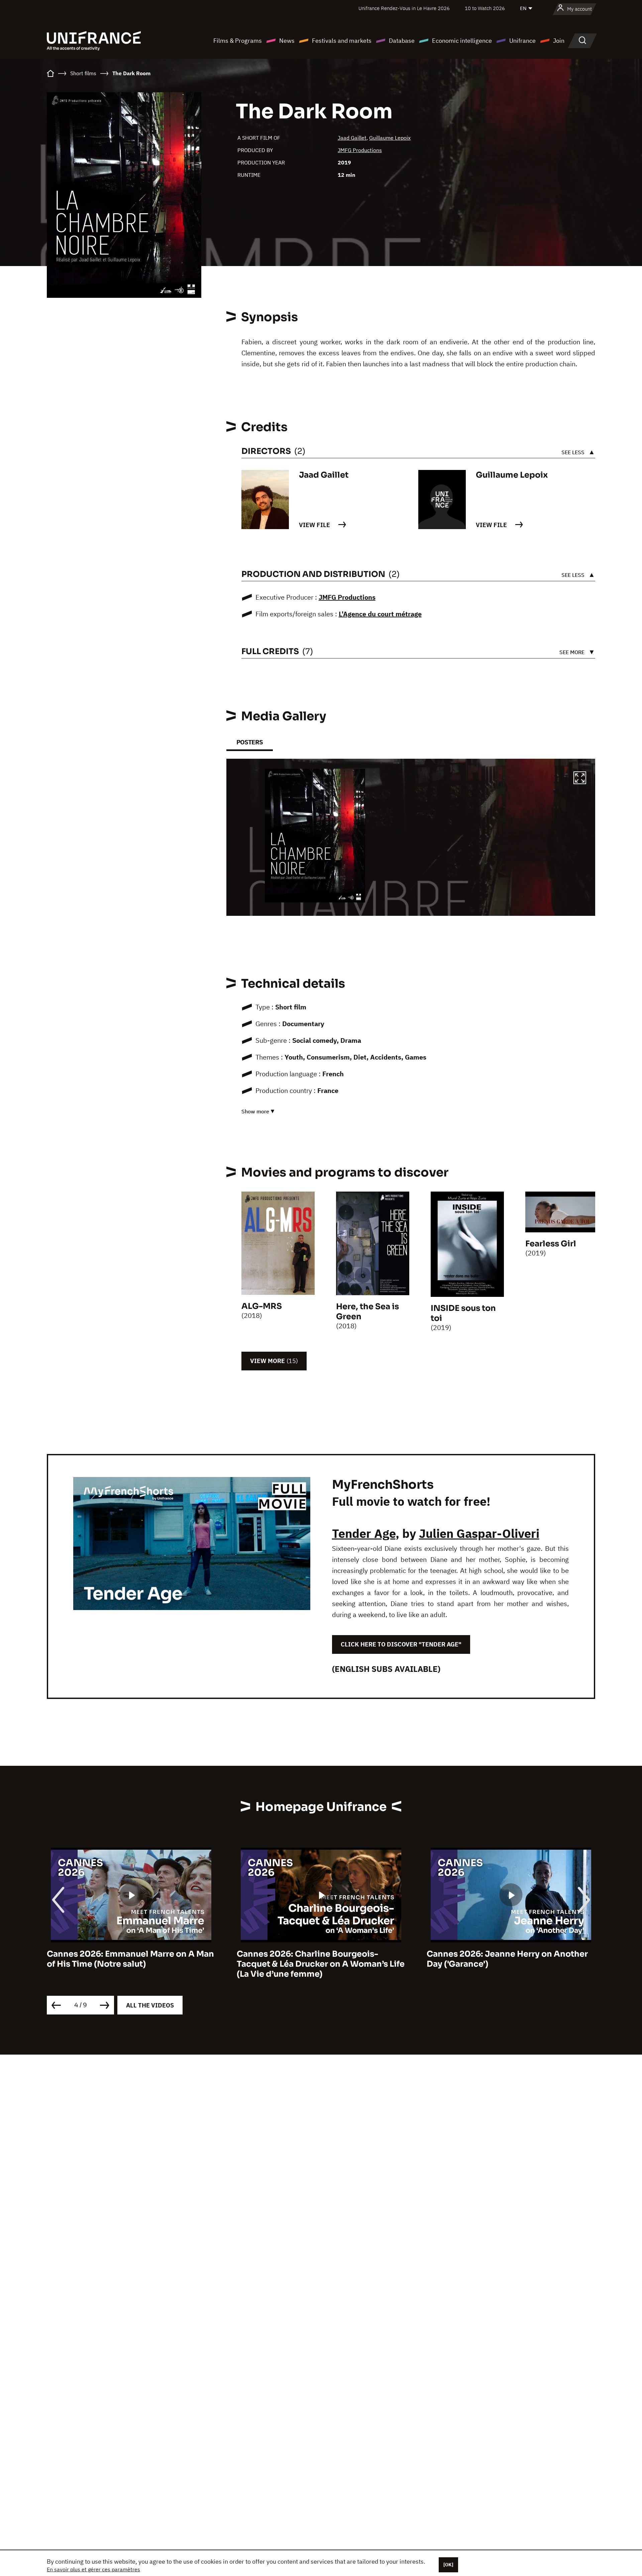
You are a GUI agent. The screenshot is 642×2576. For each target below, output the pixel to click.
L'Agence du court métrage (380, 614)
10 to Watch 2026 (485, 8)
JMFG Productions (360, 150)
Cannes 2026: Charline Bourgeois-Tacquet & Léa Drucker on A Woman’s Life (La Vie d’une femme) (131, 1964)
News (287, 41)
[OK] (448, 2565)
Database (402, 41)
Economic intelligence (462, 41)
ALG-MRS (262, 1306)
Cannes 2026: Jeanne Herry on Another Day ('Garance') (317, 1959)
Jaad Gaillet (352, 138)
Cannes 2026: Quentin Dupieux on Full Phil (505, 1959)
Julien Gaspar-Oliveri (479, 1533)
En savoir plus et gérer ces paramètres (93, 2569)
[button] (580, 779)
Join (559, 41)
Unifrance (522, 41)
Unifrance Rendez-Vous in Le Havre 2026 (404, 8)
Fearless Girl (551, 1244)
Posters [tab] (250, 742)
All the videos (150, 2005)
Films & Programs (238, 41)
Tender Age (364, 1533)
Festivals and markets (342, 41)
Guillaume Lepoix (390, 138)
